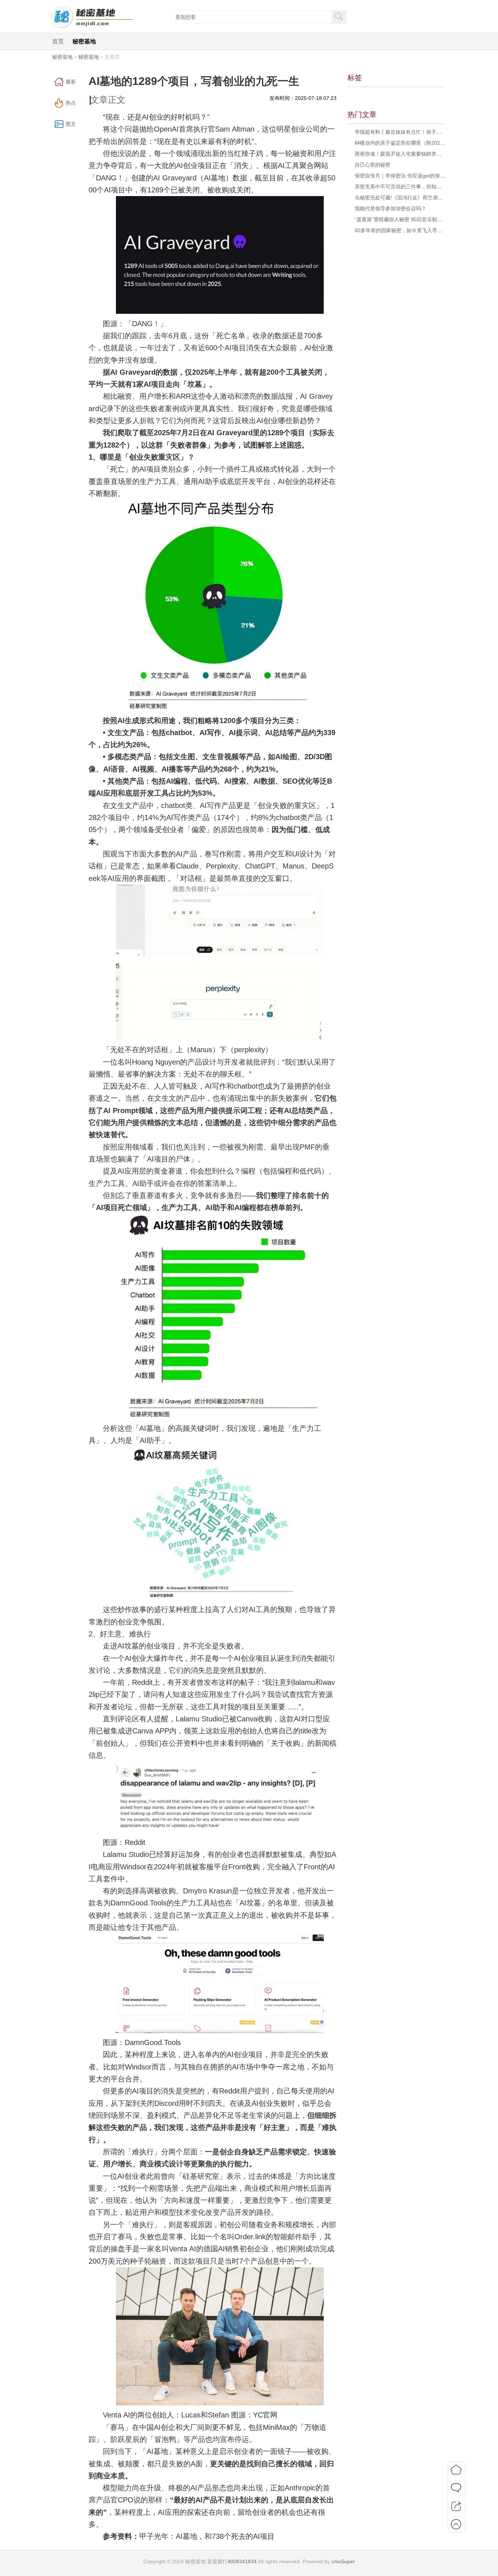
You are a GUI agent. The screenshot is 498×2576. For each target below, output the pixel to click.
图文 (71, 124)
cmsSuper (343, 2561)
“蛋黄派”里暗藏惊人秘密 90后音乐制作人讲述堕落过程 (416, 219)
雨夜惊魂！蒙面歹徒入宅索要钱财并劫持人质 (406, 154)
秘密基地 (84, 41)
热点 (71, 103)
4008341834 (242, 2561)
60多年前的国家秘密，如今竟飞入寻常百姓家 (406, 230)
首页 (58, 41)
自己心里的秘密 (373, 165)
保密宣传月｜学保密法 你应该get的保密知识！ (408, 176)
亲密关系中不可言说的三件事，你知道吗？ (403, 187)
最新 (71, 82)
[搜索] (339, 16)
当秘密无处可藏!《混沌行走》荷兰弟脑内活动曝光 (412, 198)
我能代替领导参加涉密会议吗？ (390, 208)
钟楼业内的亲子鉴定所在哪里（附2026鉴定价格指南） (417, 143)
